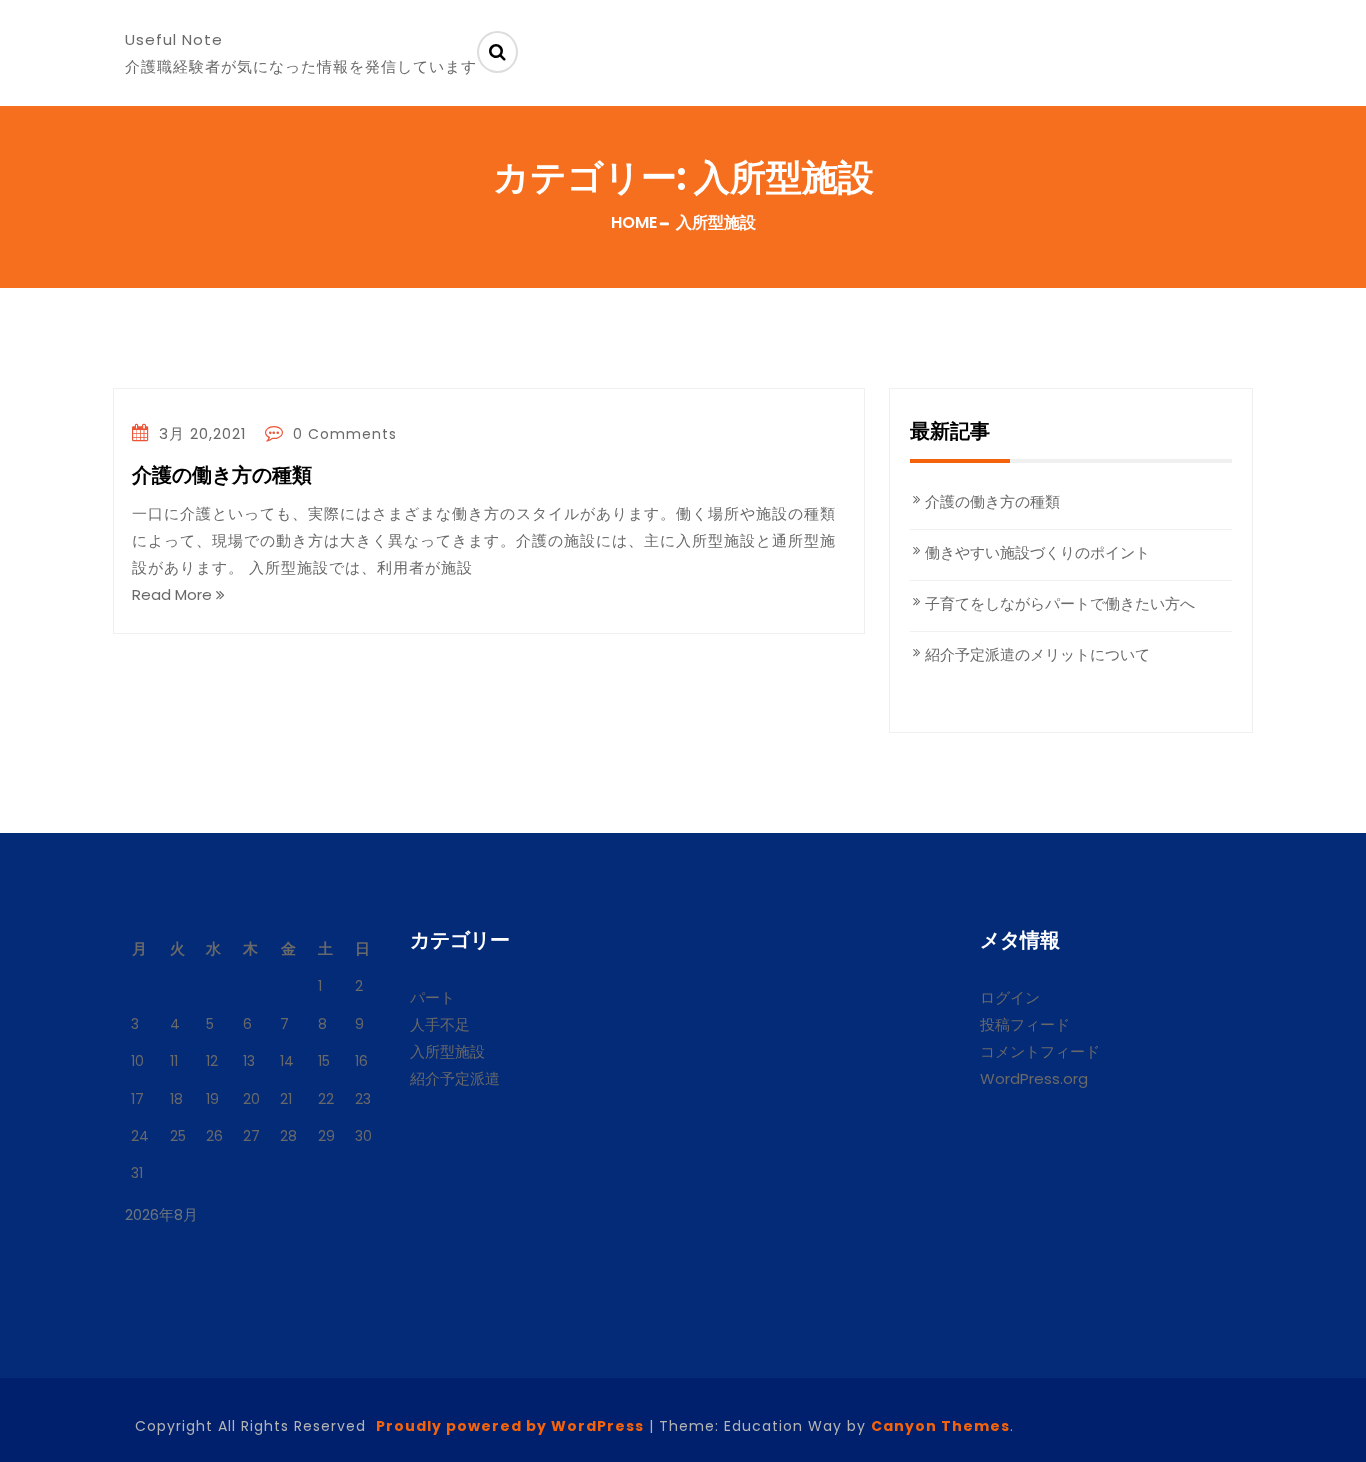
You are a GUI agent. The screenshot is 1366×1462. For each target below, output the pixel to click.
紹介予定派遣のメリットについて (1037, 654)
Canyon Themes (940, 1426)
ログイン (1010, 997)
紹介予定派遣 (455, 1078)
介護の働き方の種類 (222, 476)
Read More (174, 594)
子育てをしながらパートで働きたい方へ (1060, 603)
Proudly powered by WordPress (510, 1426)
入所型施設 (447, 1051)
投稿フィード (1025, 1024)
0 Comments (342, 434)
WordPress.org (1034, 1078)
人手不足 (440, 1024)
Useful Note (174, 39)
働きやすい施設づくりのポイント (1037, 552)
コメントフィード (1040, 1051)
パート (432, 997)
